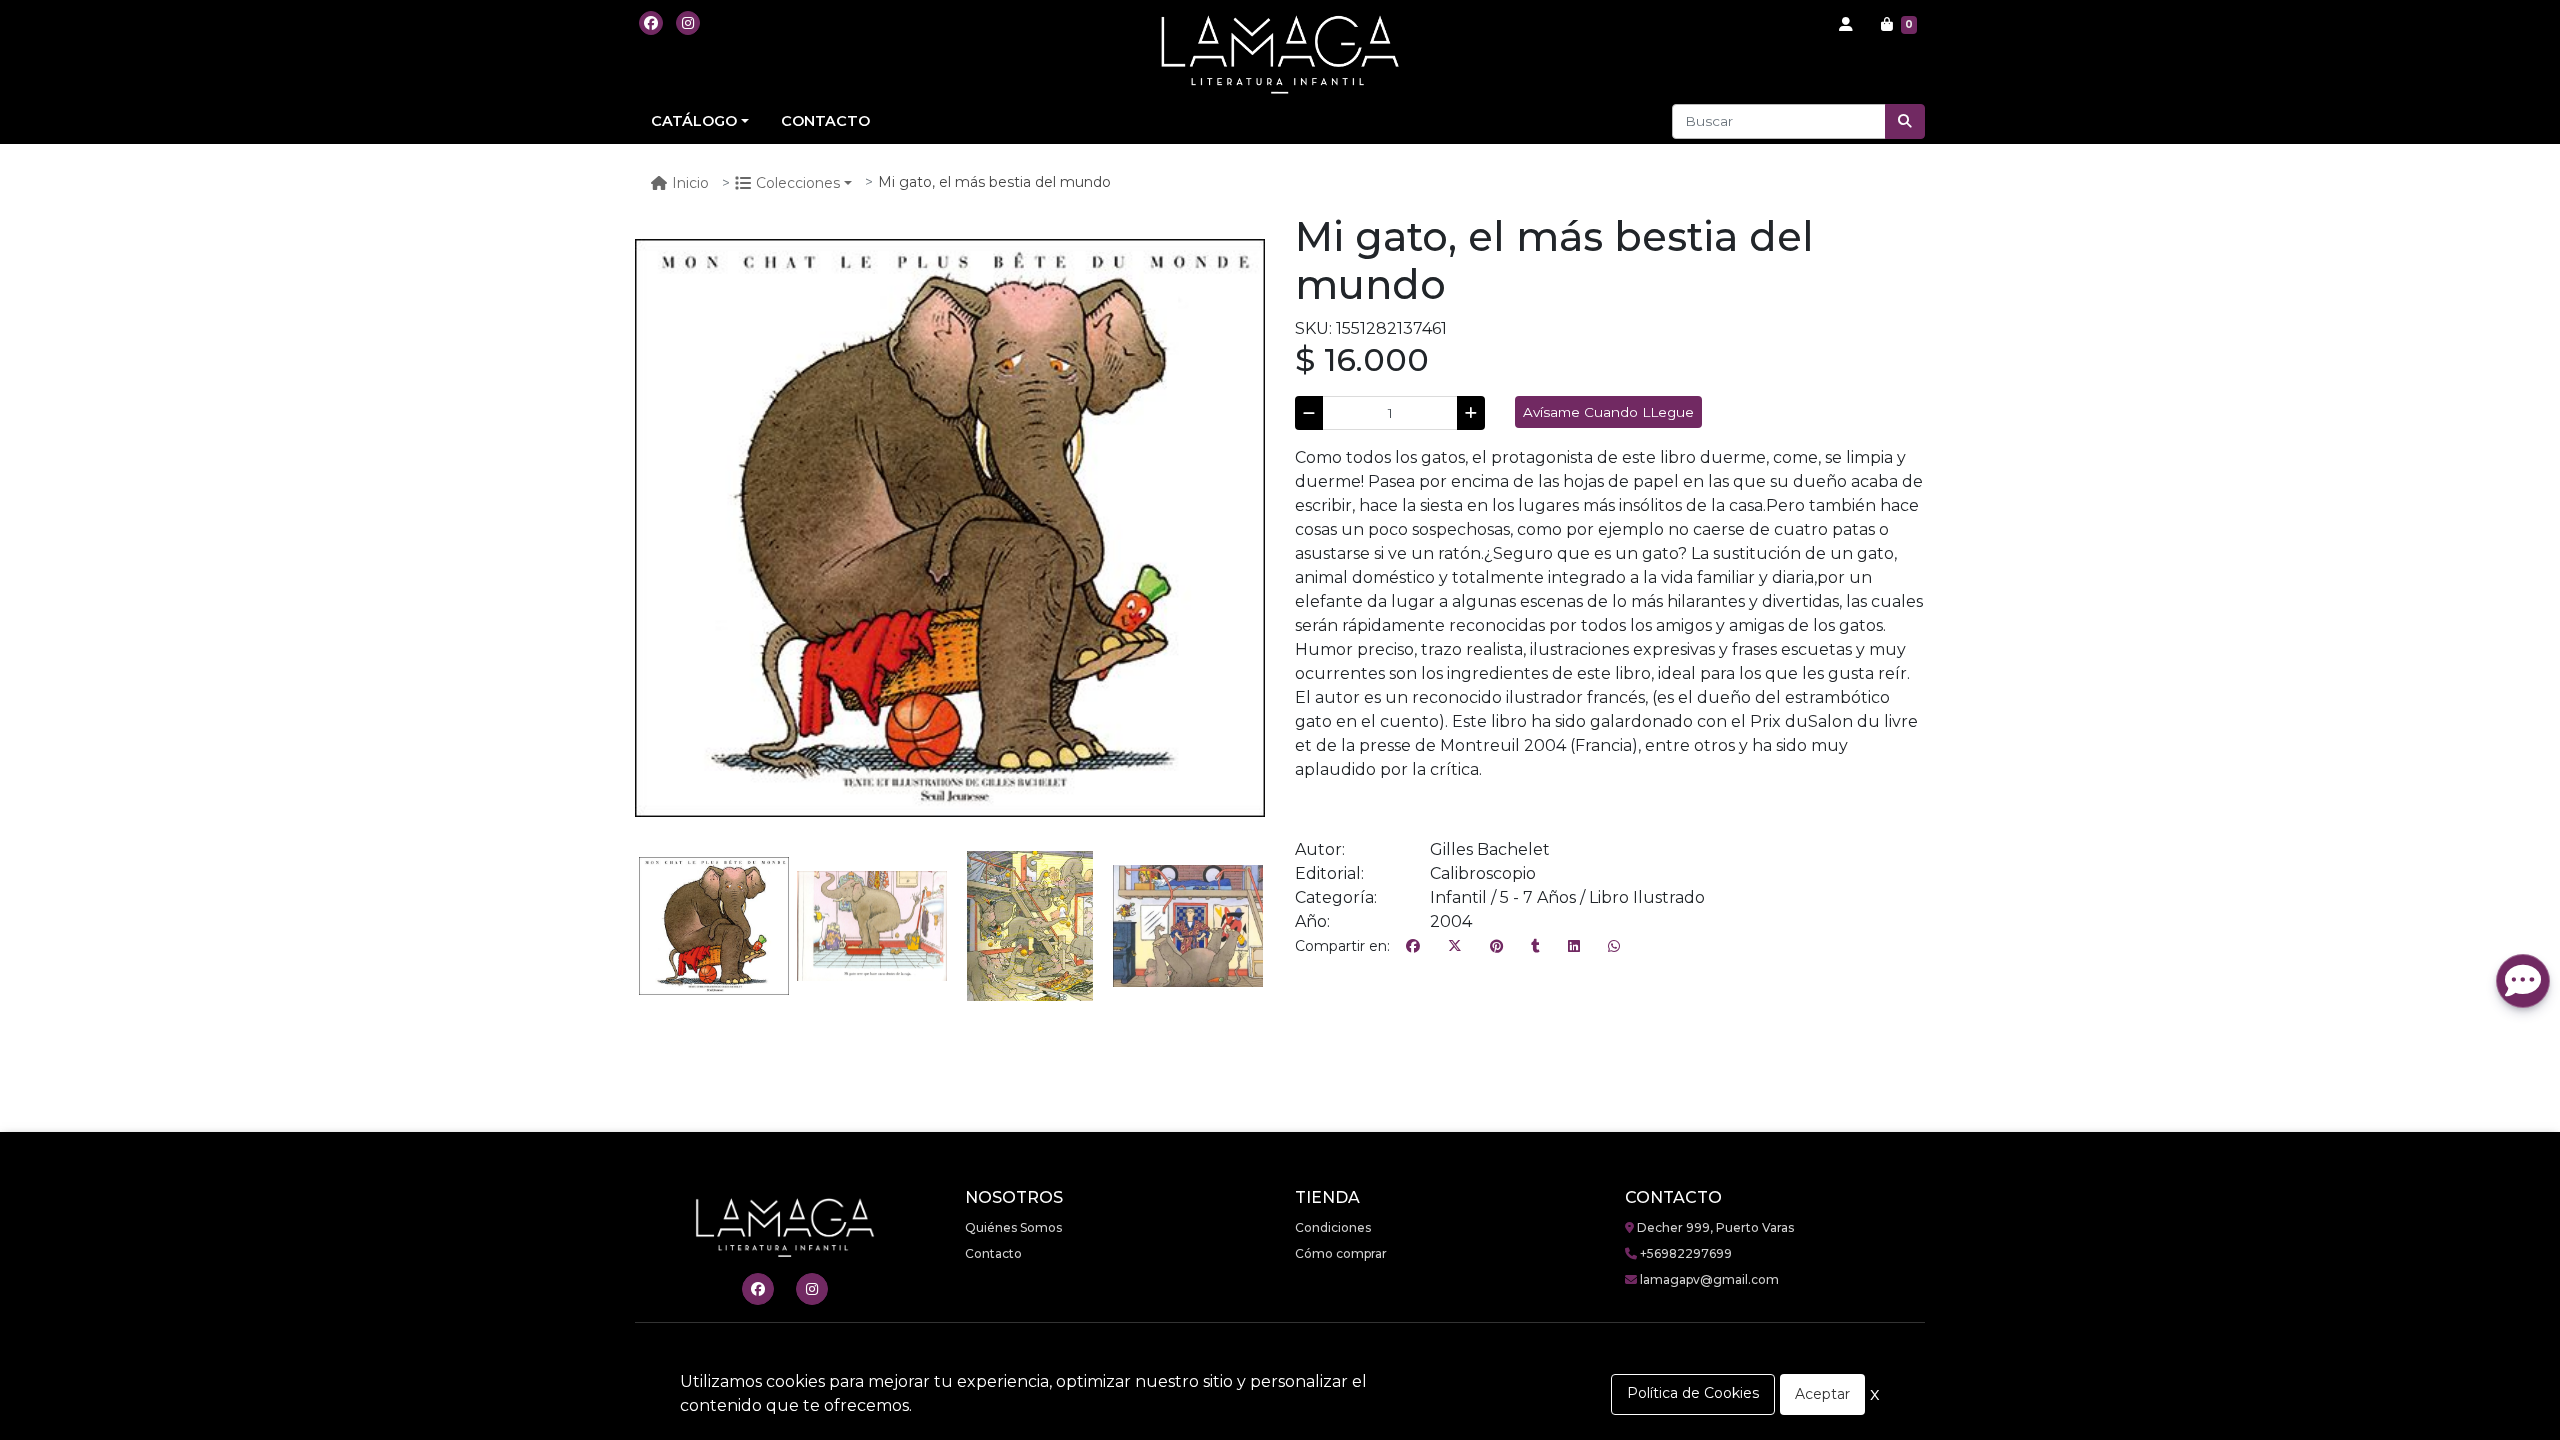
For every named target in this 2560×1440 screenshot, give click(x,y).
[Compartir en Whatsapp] (1614, 947)
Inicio (690, 183)
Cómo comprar (1341, 1253)
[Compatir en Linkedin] (1574, 947)
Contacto (993, 1253)
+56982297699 (1684, 1253)
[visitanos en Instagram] (688, 23)
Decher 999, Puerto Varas (1714, 1227)
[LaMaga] (1280, 54)
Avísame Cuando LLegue (1608, 412)
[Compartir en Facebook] (1413, 947)
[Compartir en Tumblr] (1535, 947)
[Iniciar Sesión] (1846, 25)
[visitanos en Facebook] (651, 23)
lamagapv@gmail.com (1708, 1279)
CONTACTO (825, 121)
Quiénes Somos (1013, 1227)
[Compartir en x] (1455, 947)
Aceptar (1822, 1394)
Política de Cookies (1693, 1393)
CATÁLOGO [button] (694, 121)
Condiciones (1333, 1227)
